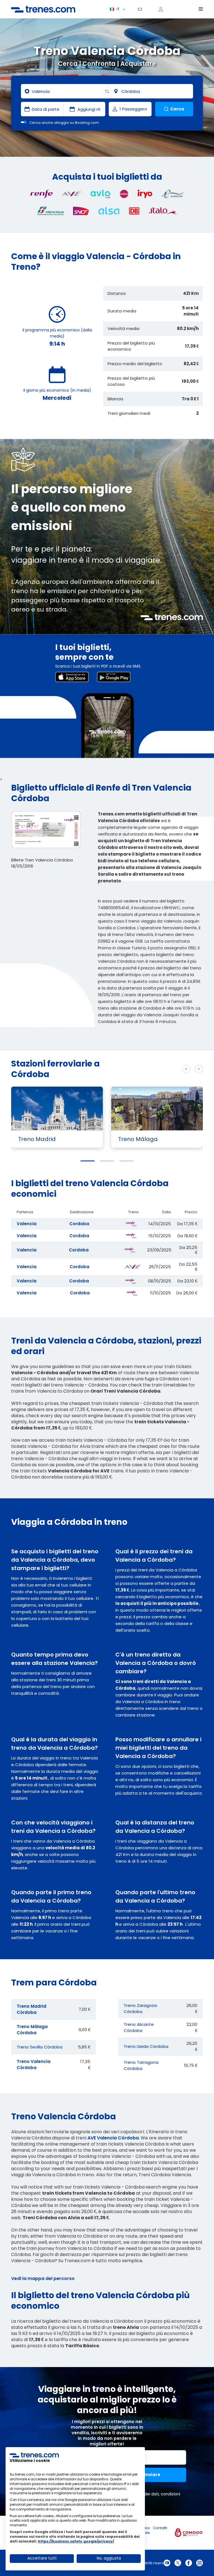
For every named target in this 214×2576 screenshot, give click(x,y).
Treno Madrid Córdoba (31, 2009)
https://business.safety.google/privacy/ (76, 2541)
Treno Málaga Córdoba (32, 2030)
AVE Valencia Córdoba (113, 2138)
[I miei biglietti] (142, 9)
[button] (87, 1161)
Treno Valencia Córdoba (34, 2065)
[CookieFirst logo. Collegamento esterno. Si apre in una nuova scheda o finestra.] (34, 2455)
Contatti (160, 2528)
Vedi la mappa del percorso (43, 2278)
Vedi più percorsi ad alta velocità (144, 1069)
